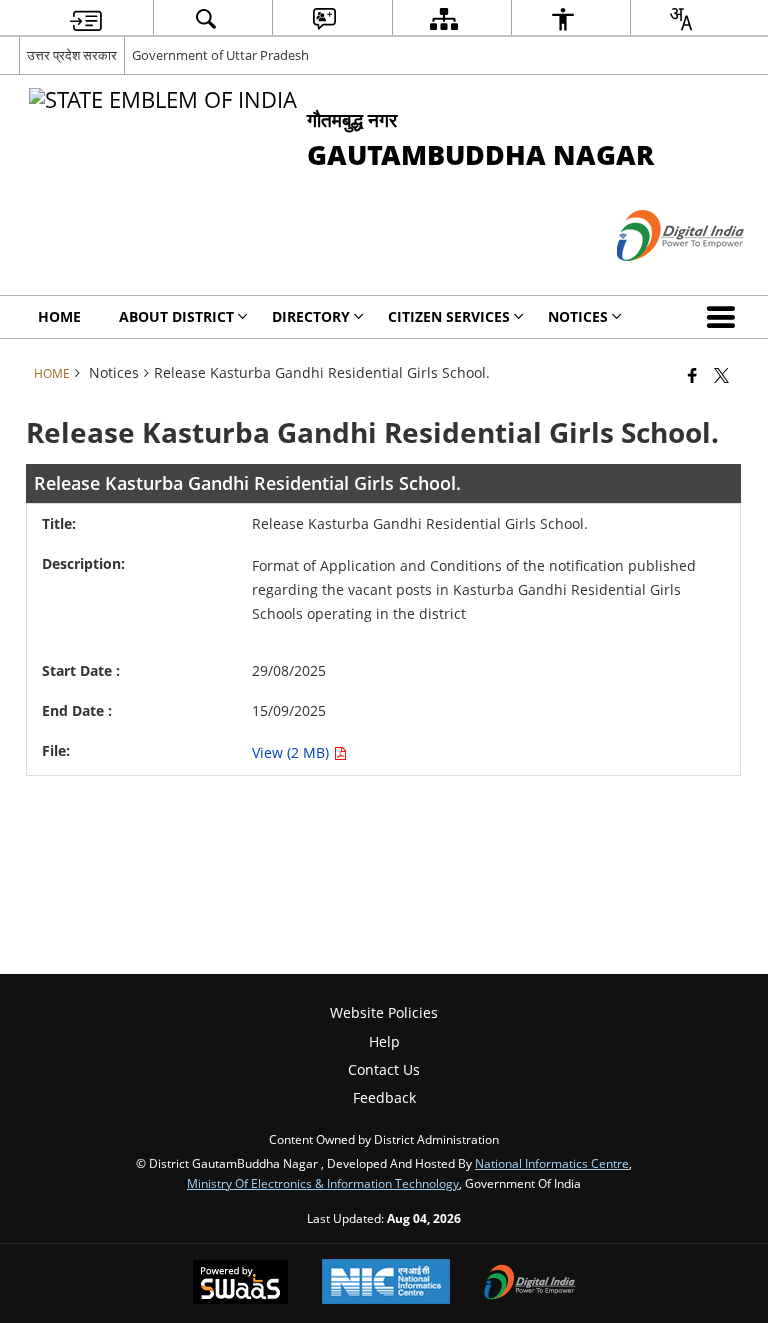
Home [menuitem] (59, 316)
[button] (725, 317)
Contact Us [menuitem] (384, 1069)
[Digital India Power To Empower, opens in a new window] (530, 1284)
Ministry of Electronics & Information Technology (323, 1183)
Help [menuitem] (384, 1041)
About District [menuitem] (176, 316)
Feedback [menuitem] (384, 1097)
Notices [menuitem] (578, 316)
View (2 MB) (292, 752)
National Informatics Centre (552, 1163)
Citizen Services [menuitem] (449, 316)
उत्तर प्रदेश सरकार (72, 55)
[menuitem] (86, 18)
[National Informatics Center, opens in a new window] (386, 1283)
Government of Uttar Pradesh (220, 55)
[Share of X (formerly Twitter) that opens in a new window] (721, 375)
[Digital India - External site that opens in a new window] (655, 277)
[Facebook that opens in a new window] (692, 375)
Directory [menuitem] (311, 316)
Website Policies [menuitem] (384, 1012)
